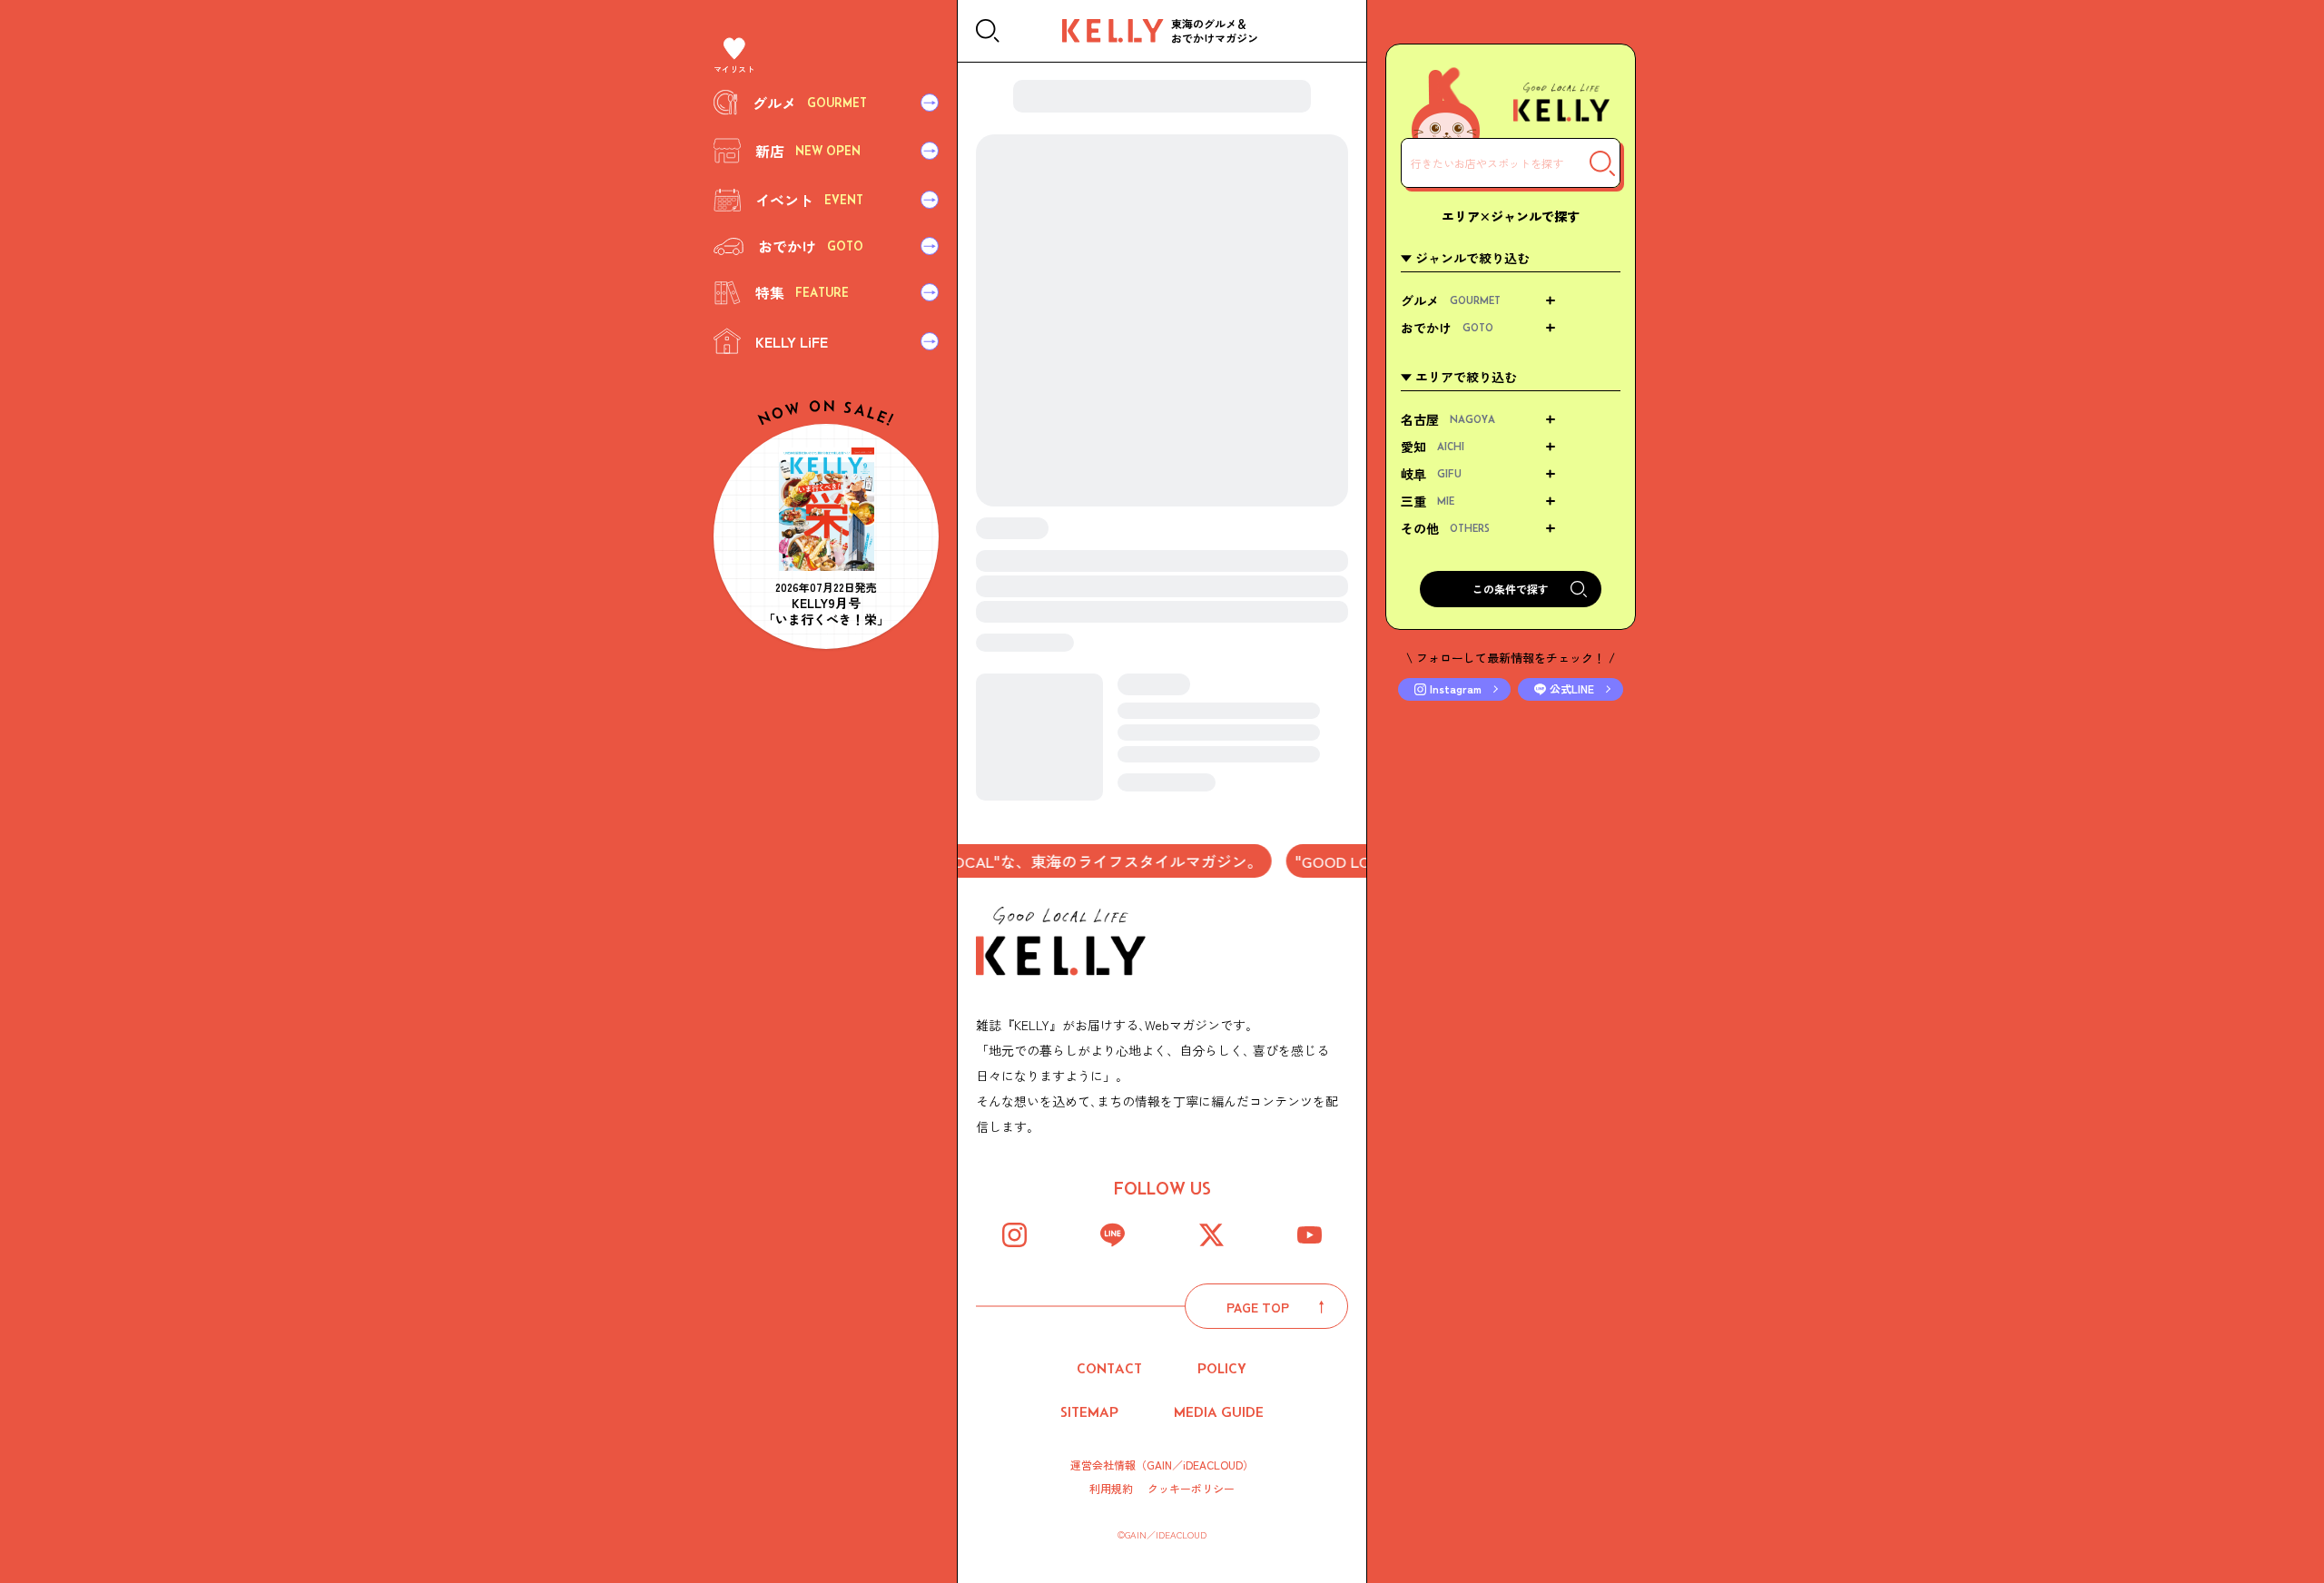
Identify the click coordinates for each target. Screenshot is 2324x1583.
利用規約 (1111, 1489)
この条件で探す (1511, 589)
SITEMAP (1089, 1412)
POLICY (1222, 1368)
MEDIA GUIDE (1219, 1412)
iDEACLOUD (1213, 1465)
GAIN (1159, 1465)
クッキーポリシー (1191, 1489)
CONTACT (1109, 1368)
